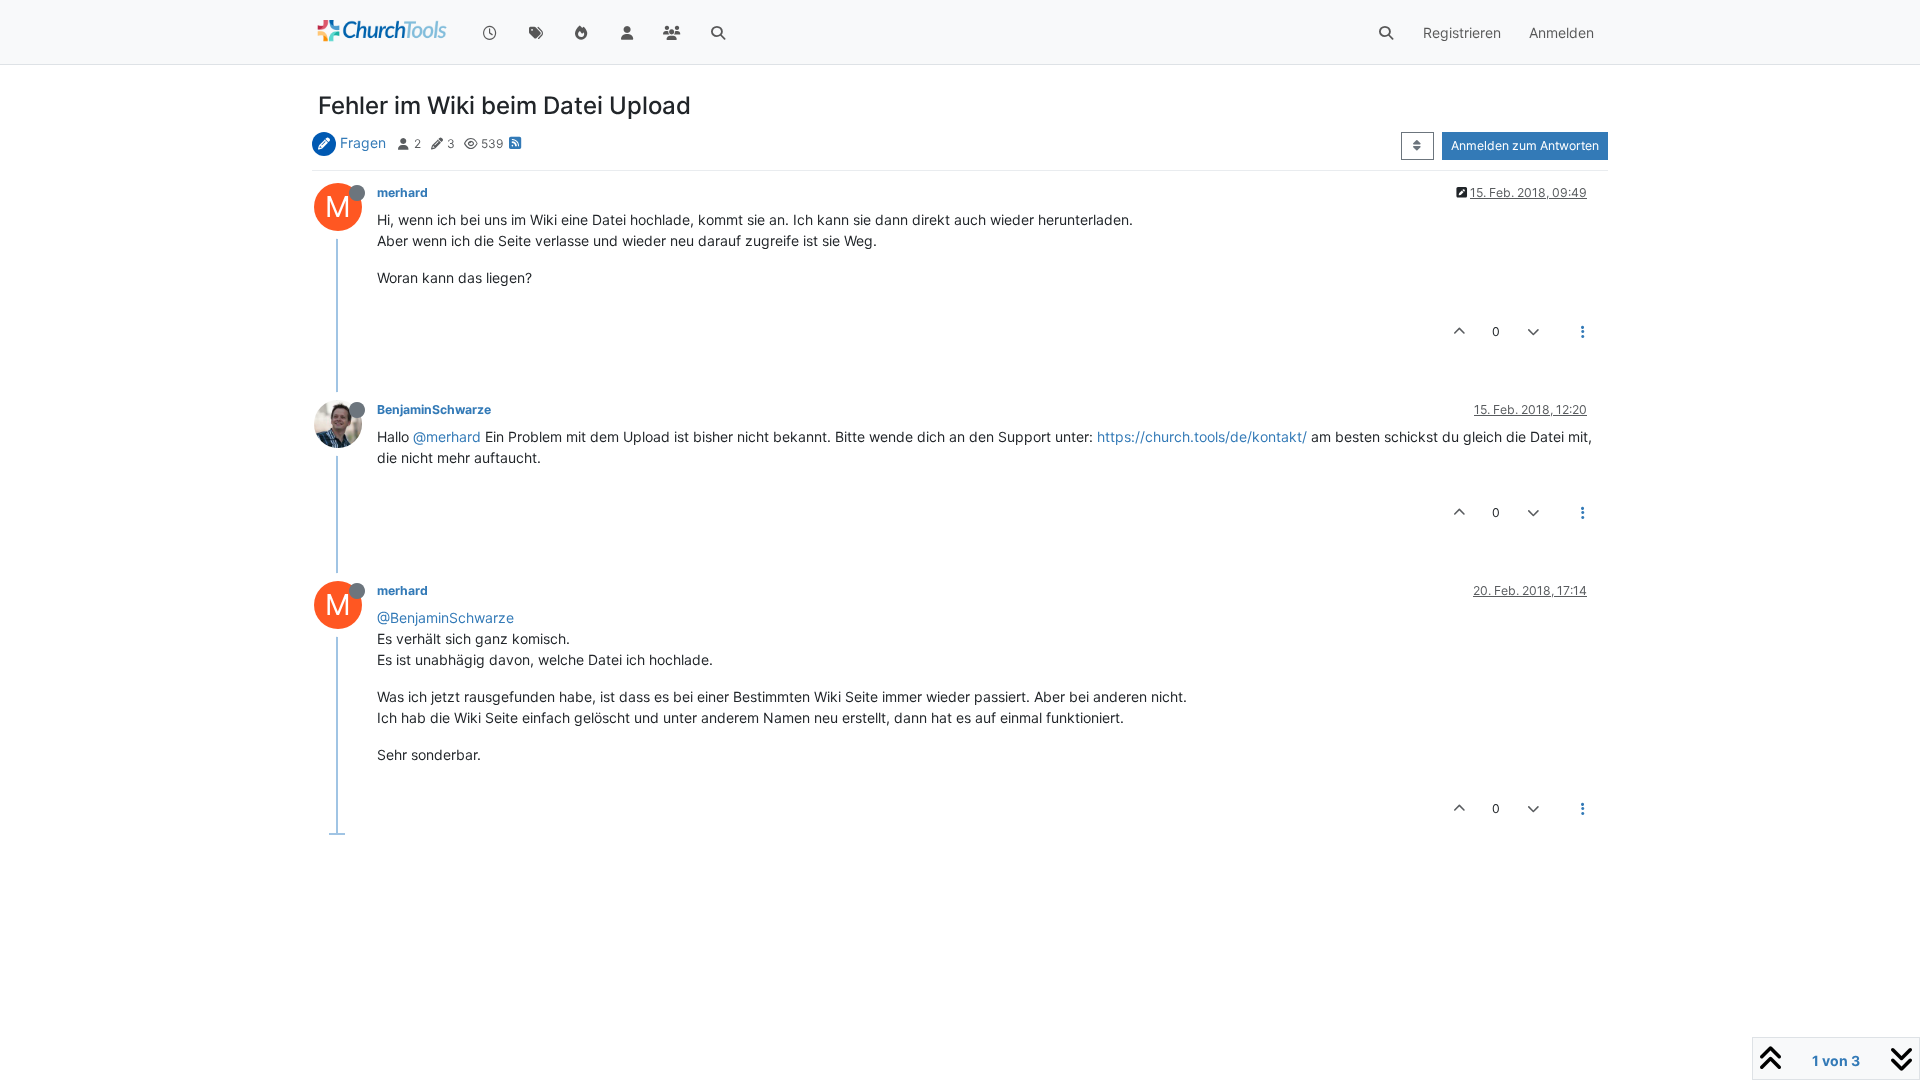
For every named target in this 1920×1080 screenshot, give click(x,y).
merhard (402, 192)
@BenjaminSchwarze (445, 617)
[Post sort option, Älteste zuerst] (1417, 146)
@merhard (447, 436)
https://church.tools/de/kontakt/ (1202, 436)
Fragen (363, 142)
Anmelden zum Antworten (1525, 145)
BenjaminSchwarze (434, 409)
